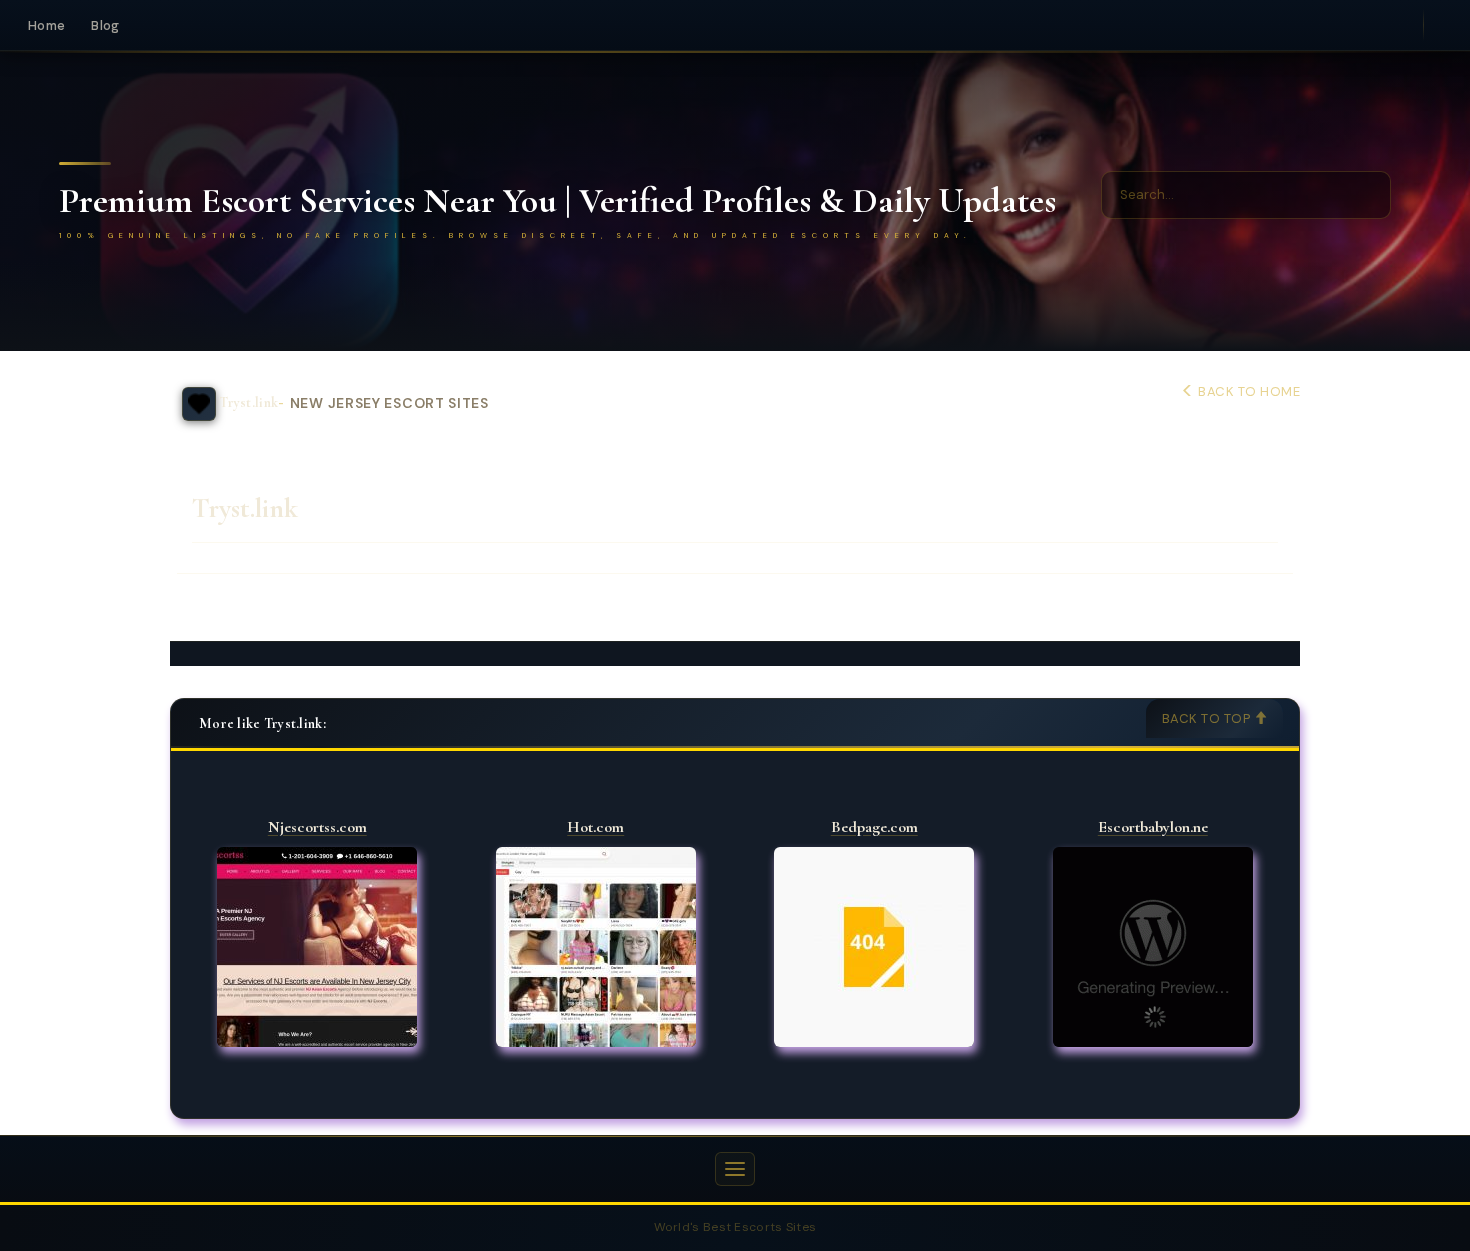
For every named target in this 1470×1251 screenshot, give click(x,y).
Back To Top (1208, 718)
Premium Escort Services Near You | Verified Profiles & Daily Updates (557, 201)
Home (46, 25)
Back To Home (1247, 391)
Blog (105, 25)
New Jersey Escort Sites (389, 403)
